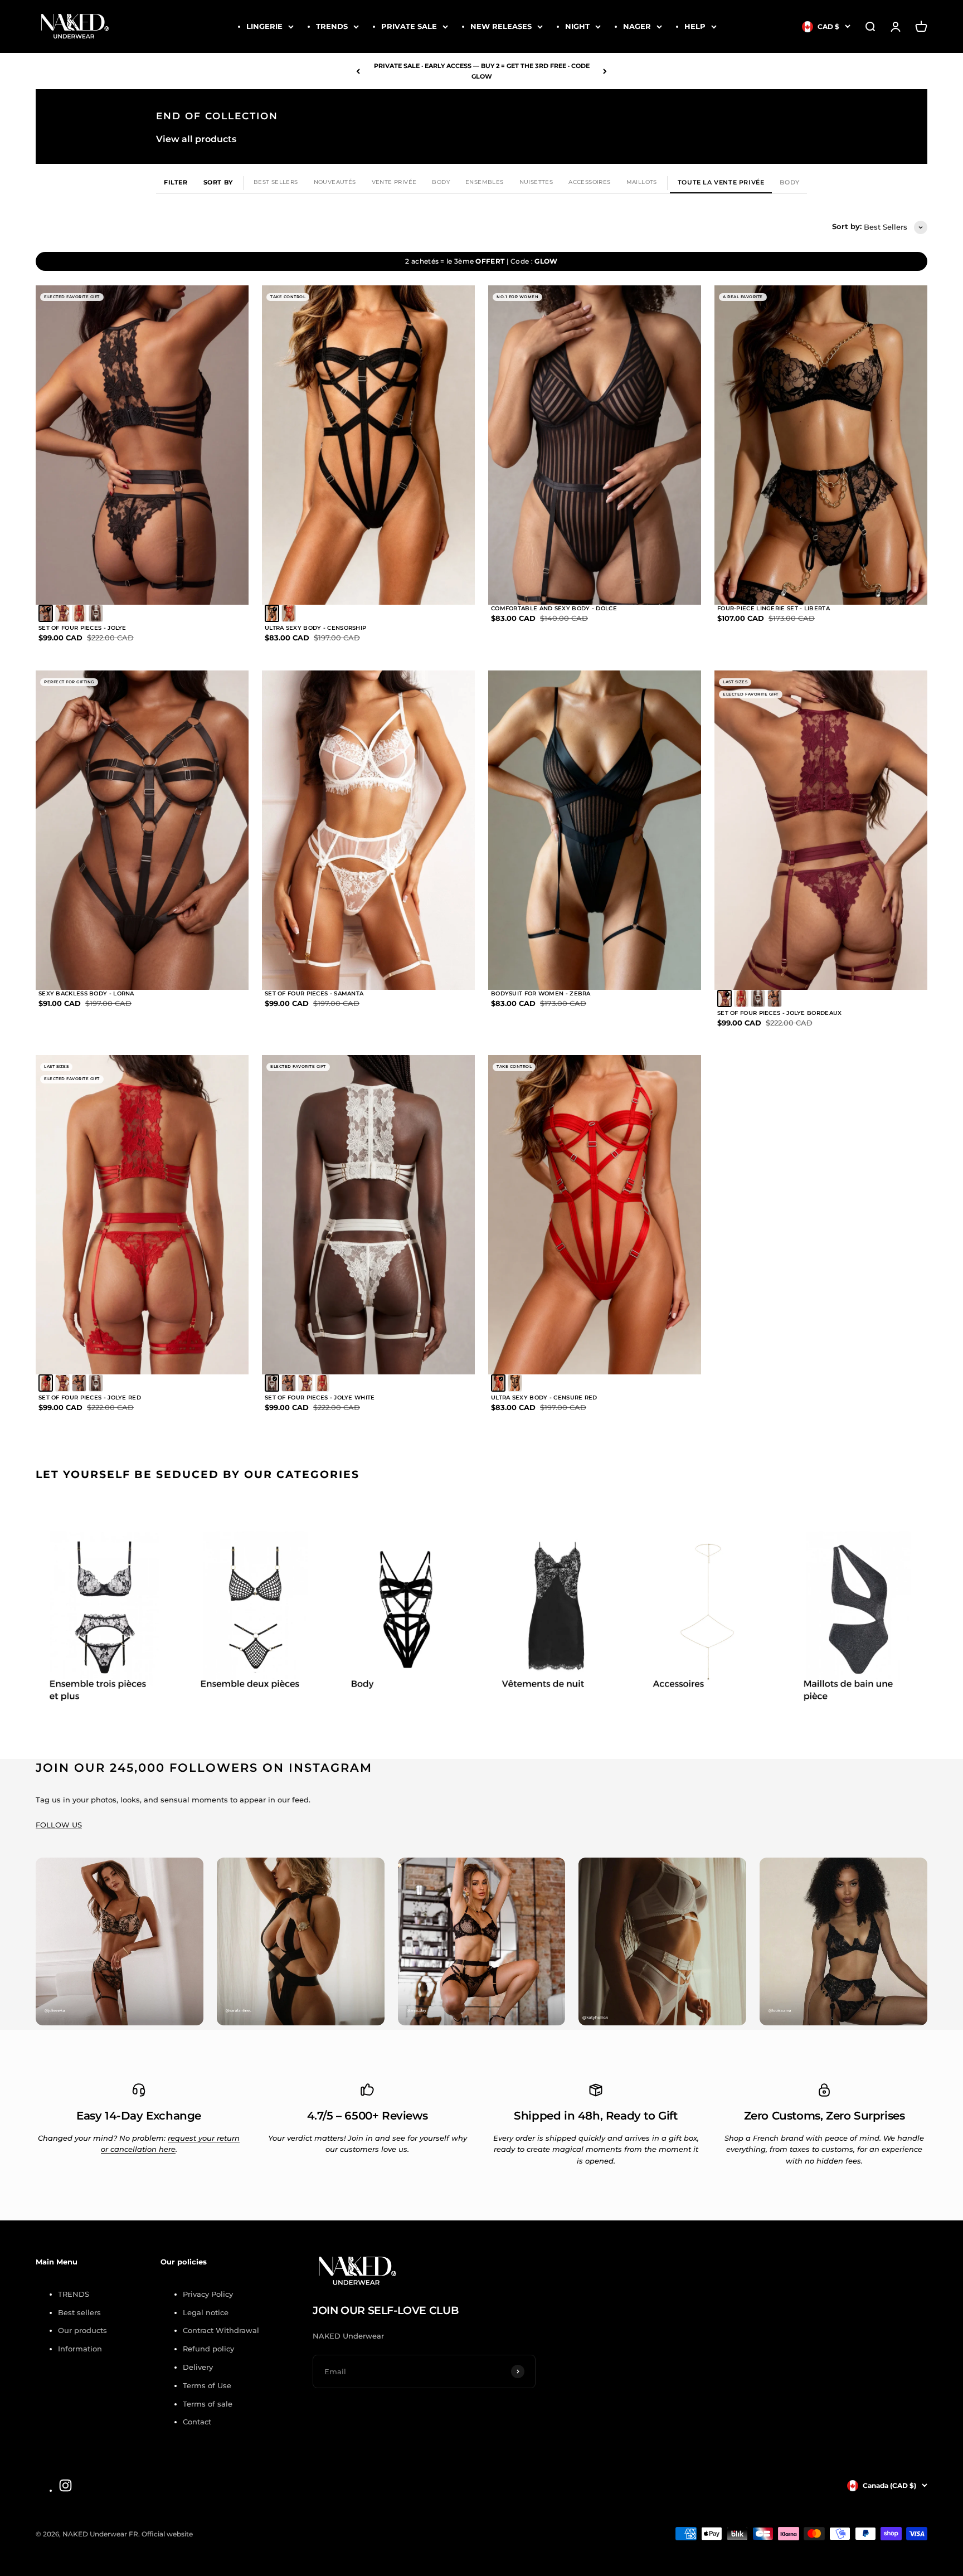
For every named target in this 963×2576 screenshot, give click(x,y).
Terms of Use (207, 2385)
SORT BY (218, 182)
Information (80, 2349)
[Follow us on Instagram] (65, 2485)
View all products (196, 139)
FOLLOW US (59, 1825)
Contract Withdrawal (221, 2330)
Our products (82, 2330)
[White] (96, 613)
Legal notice (206, 2312)
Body (441, 182)
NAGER (637, 26)
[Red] (79, 613)
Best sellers (79, 2312)
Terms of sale (208, 2404)
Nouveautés (335, 182)
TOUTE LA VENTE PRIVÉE (721, 182)
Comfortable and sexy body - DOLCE (554, 608)
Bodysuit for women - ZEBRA (541, 993)
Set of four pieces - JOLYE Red (90, 1398)
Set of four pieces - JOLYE (82, 628)
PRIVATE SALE (409, 26)
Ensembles (485, 182)
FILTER (176, 182)
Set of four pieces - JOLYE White (320, 1398)
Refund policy (208, 2349)
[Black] (46, 613)
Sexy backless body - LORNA (86, 993)
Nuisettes (536, 182)
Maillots (642, 182)
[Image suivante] (227, 445)
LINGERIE (264, 26)
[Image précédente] (57, 445)
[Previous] (358, 71)
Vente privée (394, 182)
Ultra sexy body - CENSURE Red (544, 1398)
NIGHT (577, 26)
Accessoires (589, 182)
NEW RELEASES (501, 26)
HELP (695, 26)
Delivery (198, 2367)
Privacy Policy (208, 2294)
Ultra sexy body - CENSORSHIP (315, 628)
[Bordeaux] (62, 613)
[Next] (605, 71)
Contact (197, 2422)
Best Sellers (276, 182)
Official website (167, 2534)
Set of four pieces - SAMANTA (314, 993)
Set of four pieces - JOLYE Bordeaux (780, 1013)
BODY (789, 182)
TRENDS (332, 26)
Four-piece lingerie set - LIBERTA (774, 608)
